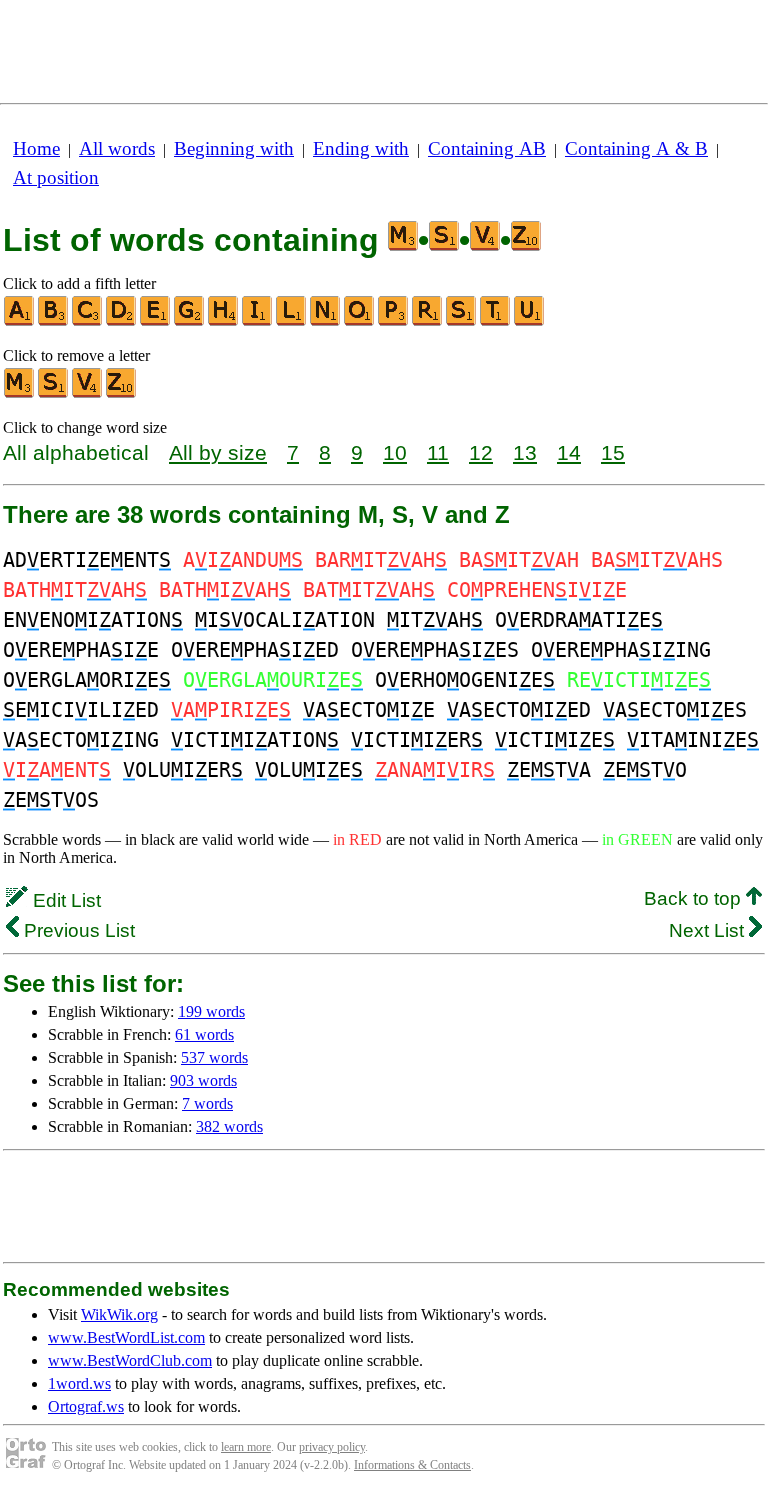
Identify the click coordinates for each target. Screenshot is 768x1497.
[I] (258, 321)
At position (56, 177)
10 (395, 452)
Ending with (361, 148)
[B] (54, 321)
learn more (246, 1447)
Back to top (695, 898)
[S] (462, 321)
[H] (224, 321)
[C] (88, 321)
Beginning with (234, 148)
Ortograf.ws (86, 1406)
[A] (20, 321)
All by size (218, 452)
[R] (428, 321)
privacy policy (332, 1447)
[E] (156, 321)
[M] (20, 393)
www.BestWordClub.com (130, 1360)
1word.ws (79, 1383)
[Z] (122, 393)
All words (117, 148)
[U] (530, 321)
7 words (207, 1103)
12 (481, 452)
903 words (203, 1080)
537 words (214, 1057)
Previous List (77, 930)
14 (569, 452)
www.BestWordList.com (126, 1337)
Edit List (64, 900)
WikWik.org (119, 1314)
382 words (229, 1126)
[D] (122, 321)
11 (438, 452)
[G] (190, 321)
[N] (326, 321)
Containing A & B (636, 148)
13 (525, 452)
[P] (394, 321)
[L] (292, 321)
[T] (496, 321)
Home (36, 148)
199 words (211, 1011)
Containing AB (487, 148)
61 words (204, 1034)
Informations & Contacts (412, 1465)
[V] (88, 393)
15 (613, 452)
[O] (360, 321)
